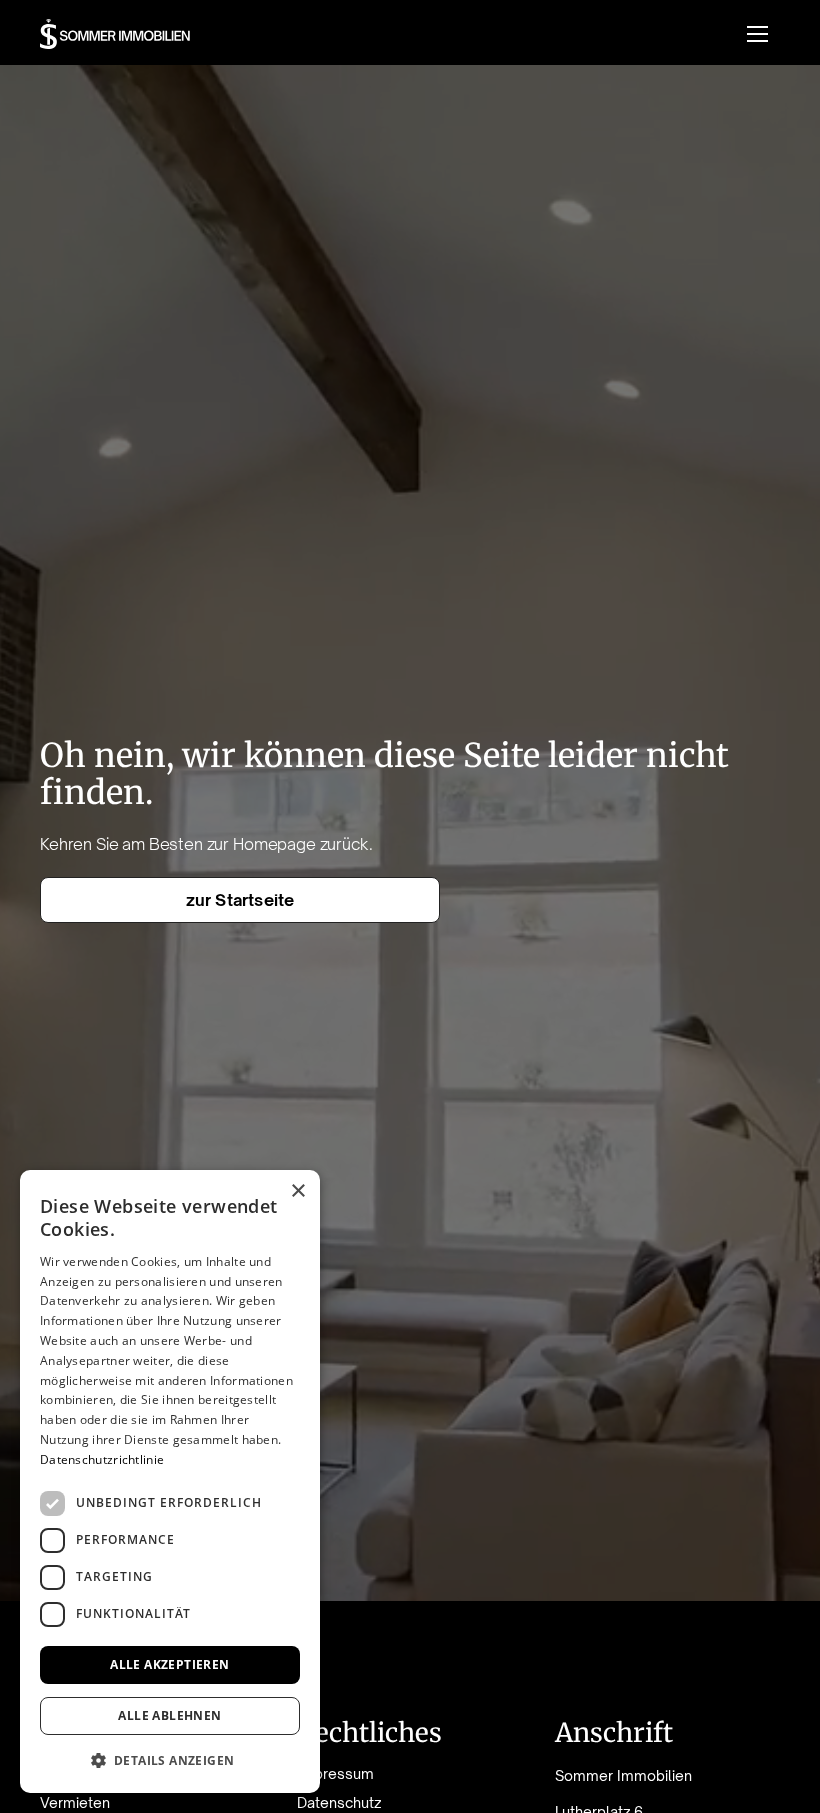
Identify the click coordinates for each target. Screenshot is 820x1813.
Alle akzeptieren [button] (169, 1664)
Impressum (335, 1774)
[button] (757, 33)
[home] (115, 34)
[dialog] (170, 1481)
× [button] (297, 1191)
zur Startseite (240, 900)
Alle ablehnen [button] (169, 1715)
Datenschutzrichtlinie (102, 1459)
